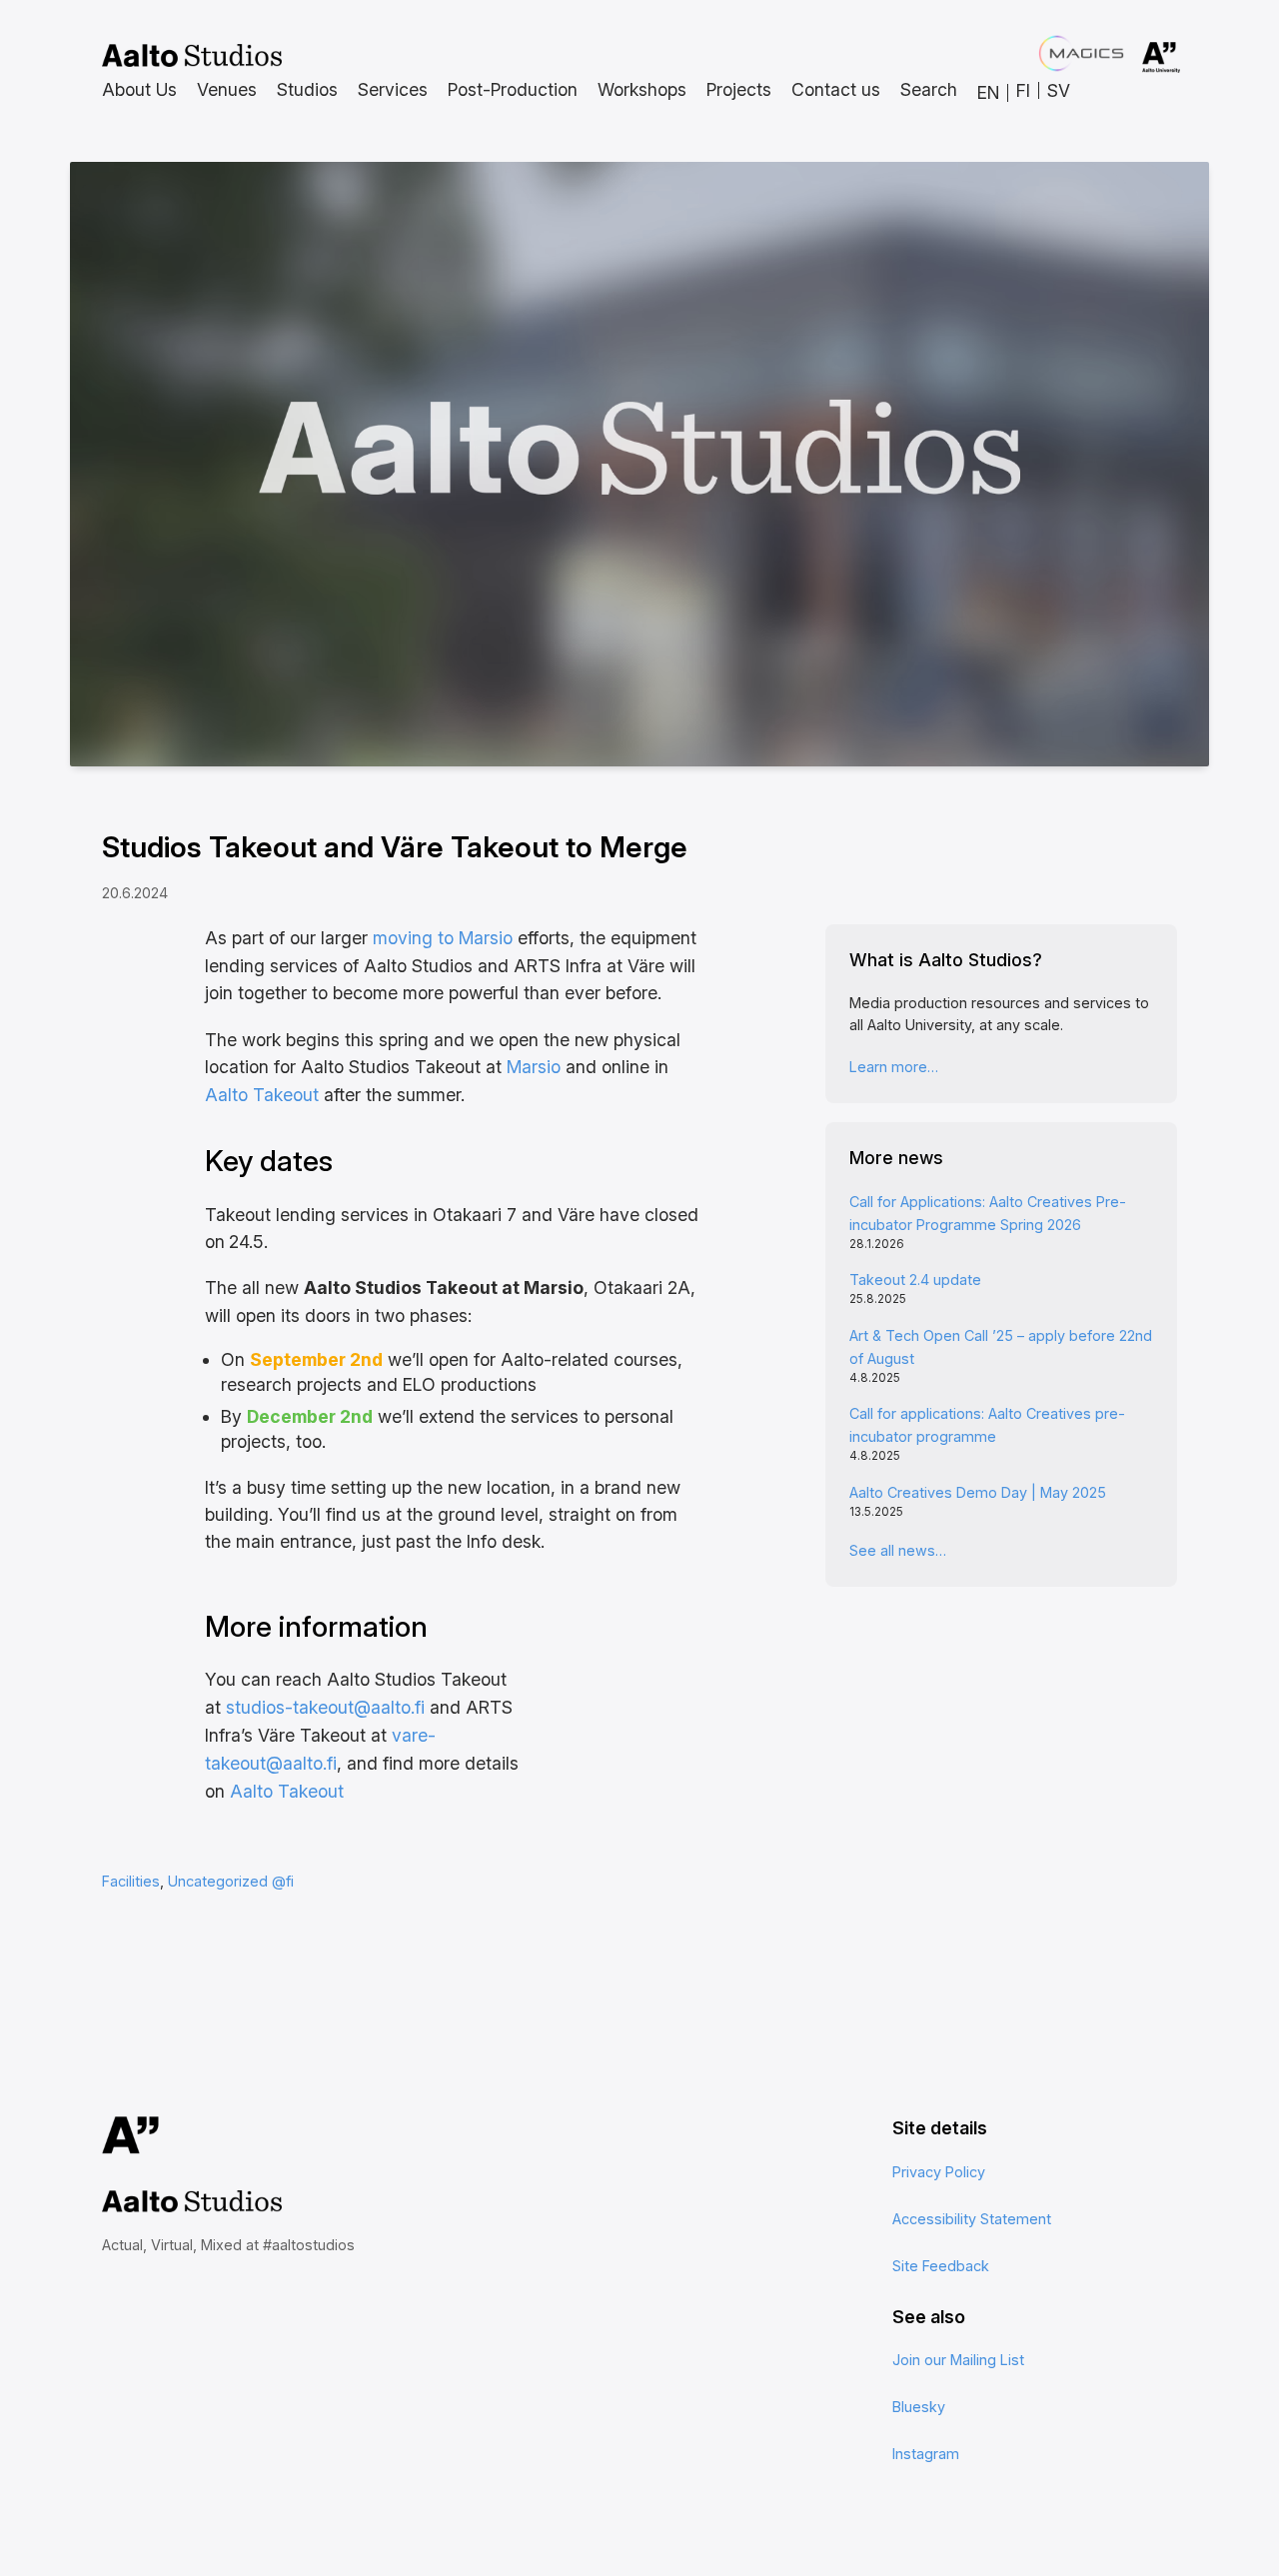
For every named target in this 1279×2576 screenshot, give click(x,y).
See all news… (898, 1550)
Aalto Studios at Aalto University (192, 56)
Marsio (534, 1067)
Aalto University (1133, 58)
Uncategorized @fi (231, 1881)
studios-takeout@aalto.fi (325, 1707)
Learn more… (894, 1067)
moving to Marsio (443, 938)
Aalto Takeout (262, 1095)
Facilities (131, 1881)
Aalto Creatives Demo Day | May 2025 (978, 1492)
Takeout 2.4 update (915, 1280)
